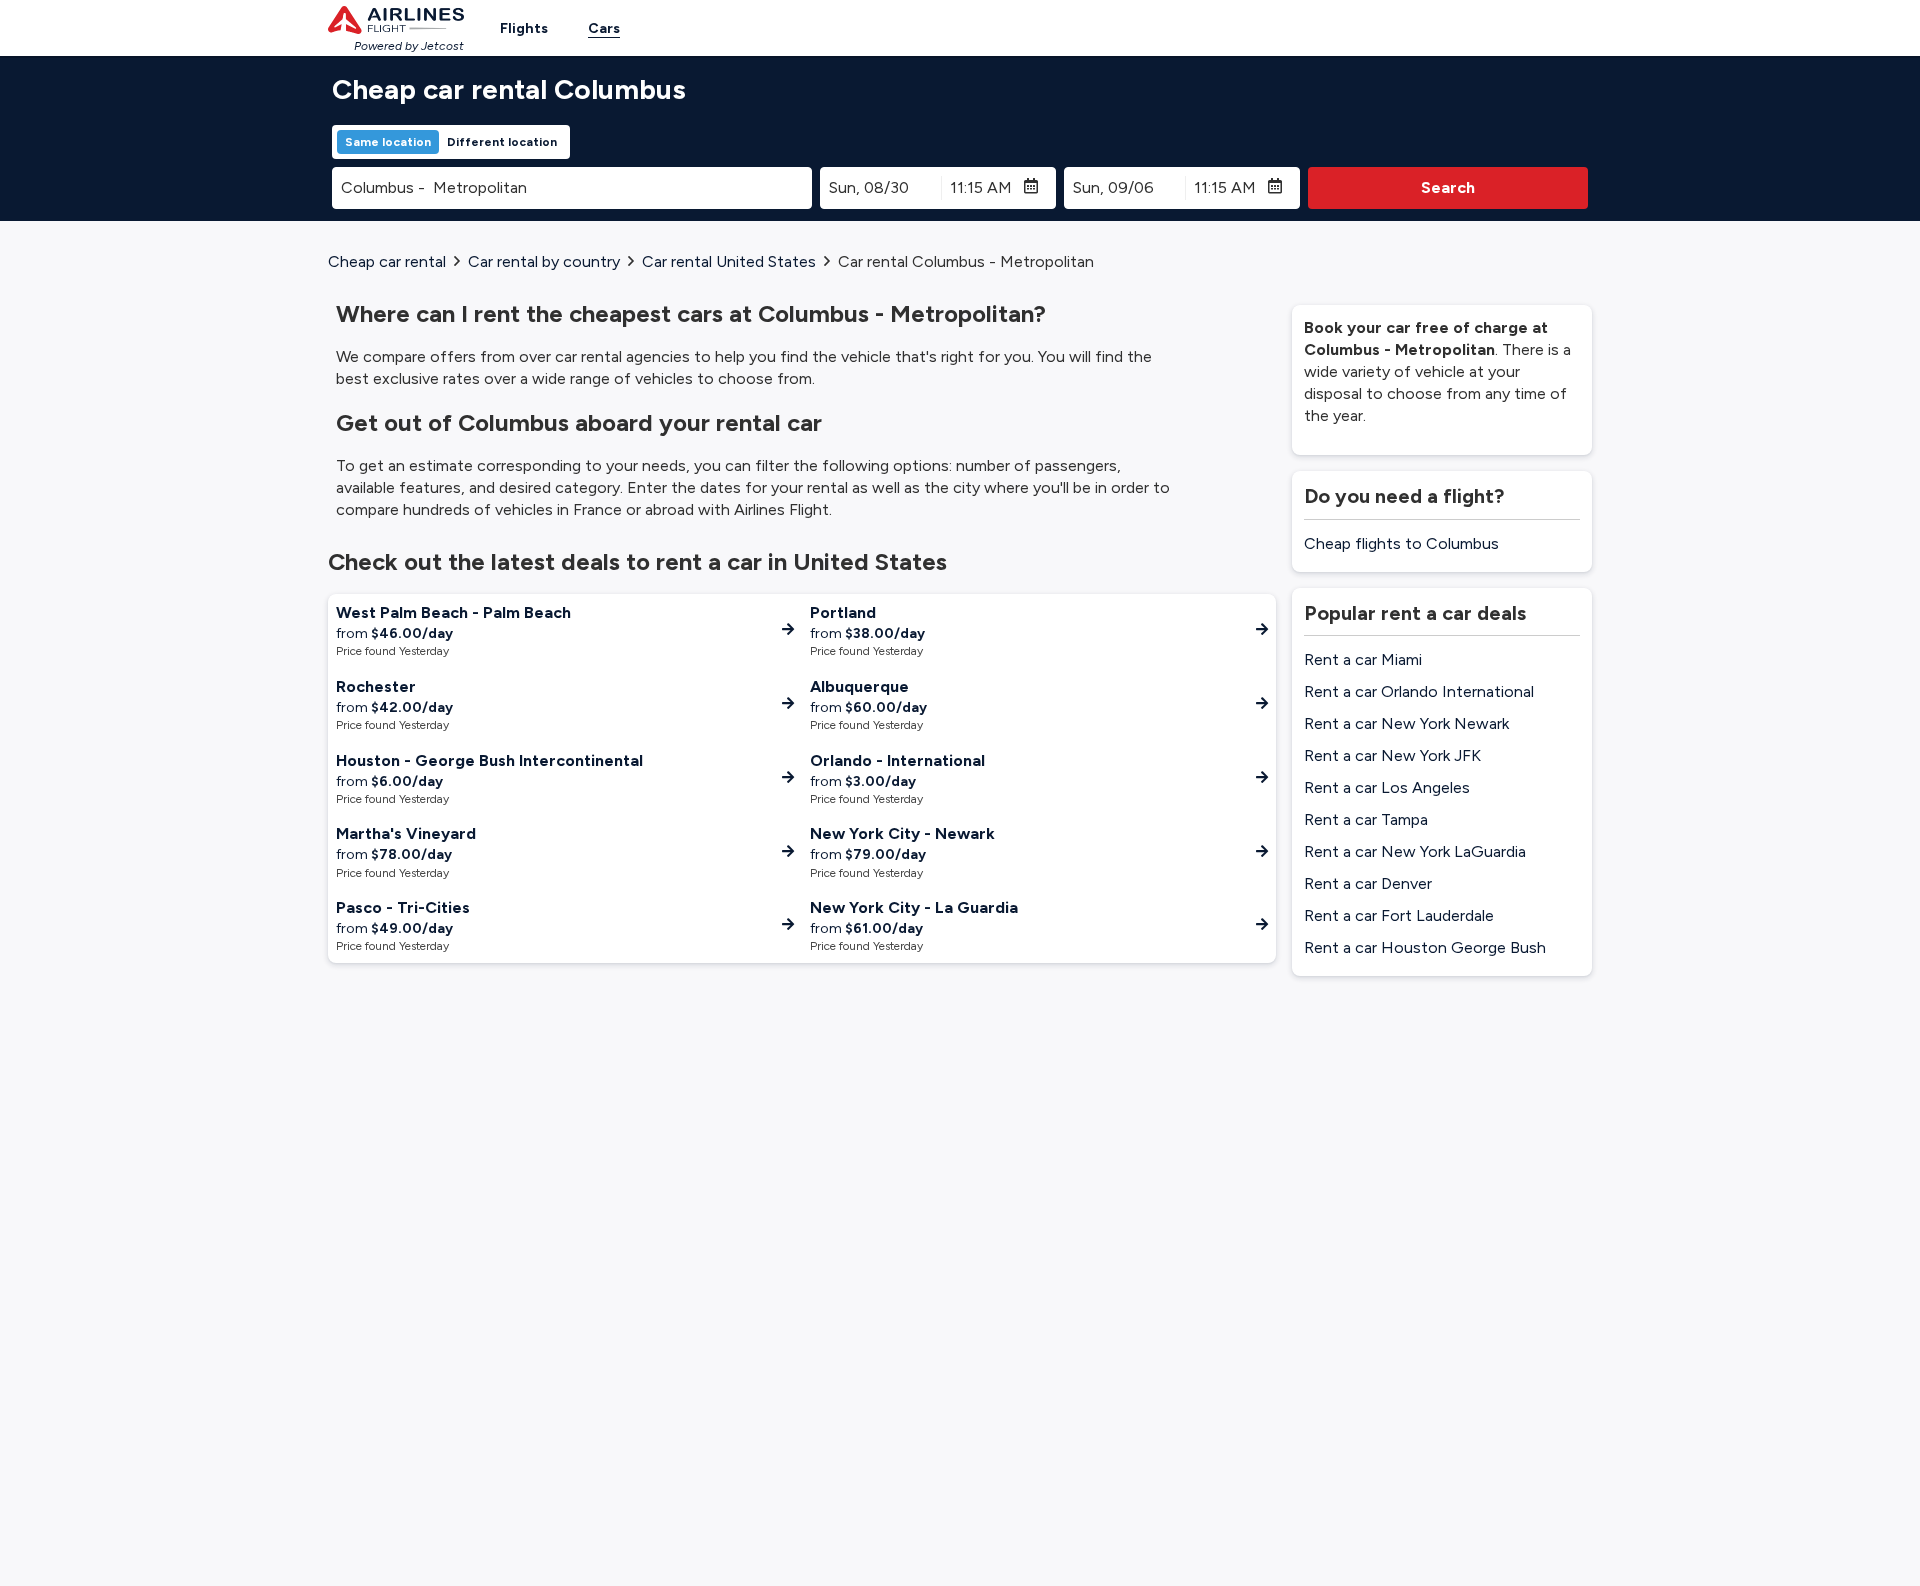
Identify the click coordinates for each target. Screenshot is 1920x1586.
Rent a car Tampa (1366, 819)
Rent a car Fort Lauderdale (1399, 915)
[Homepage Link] (396, 20)
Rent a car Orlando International (1419, 691)
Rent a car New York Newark (1406, 723)
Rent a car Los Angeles (1387, 787)
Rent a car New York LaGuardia (1415, 851)
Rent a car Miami (1363, 659)
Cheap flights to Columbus (1401, 543)
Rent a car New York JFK (1392, 755)
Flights (524, 28)
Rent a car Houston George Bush (1425, 947)
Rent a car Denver (1368, 883)
